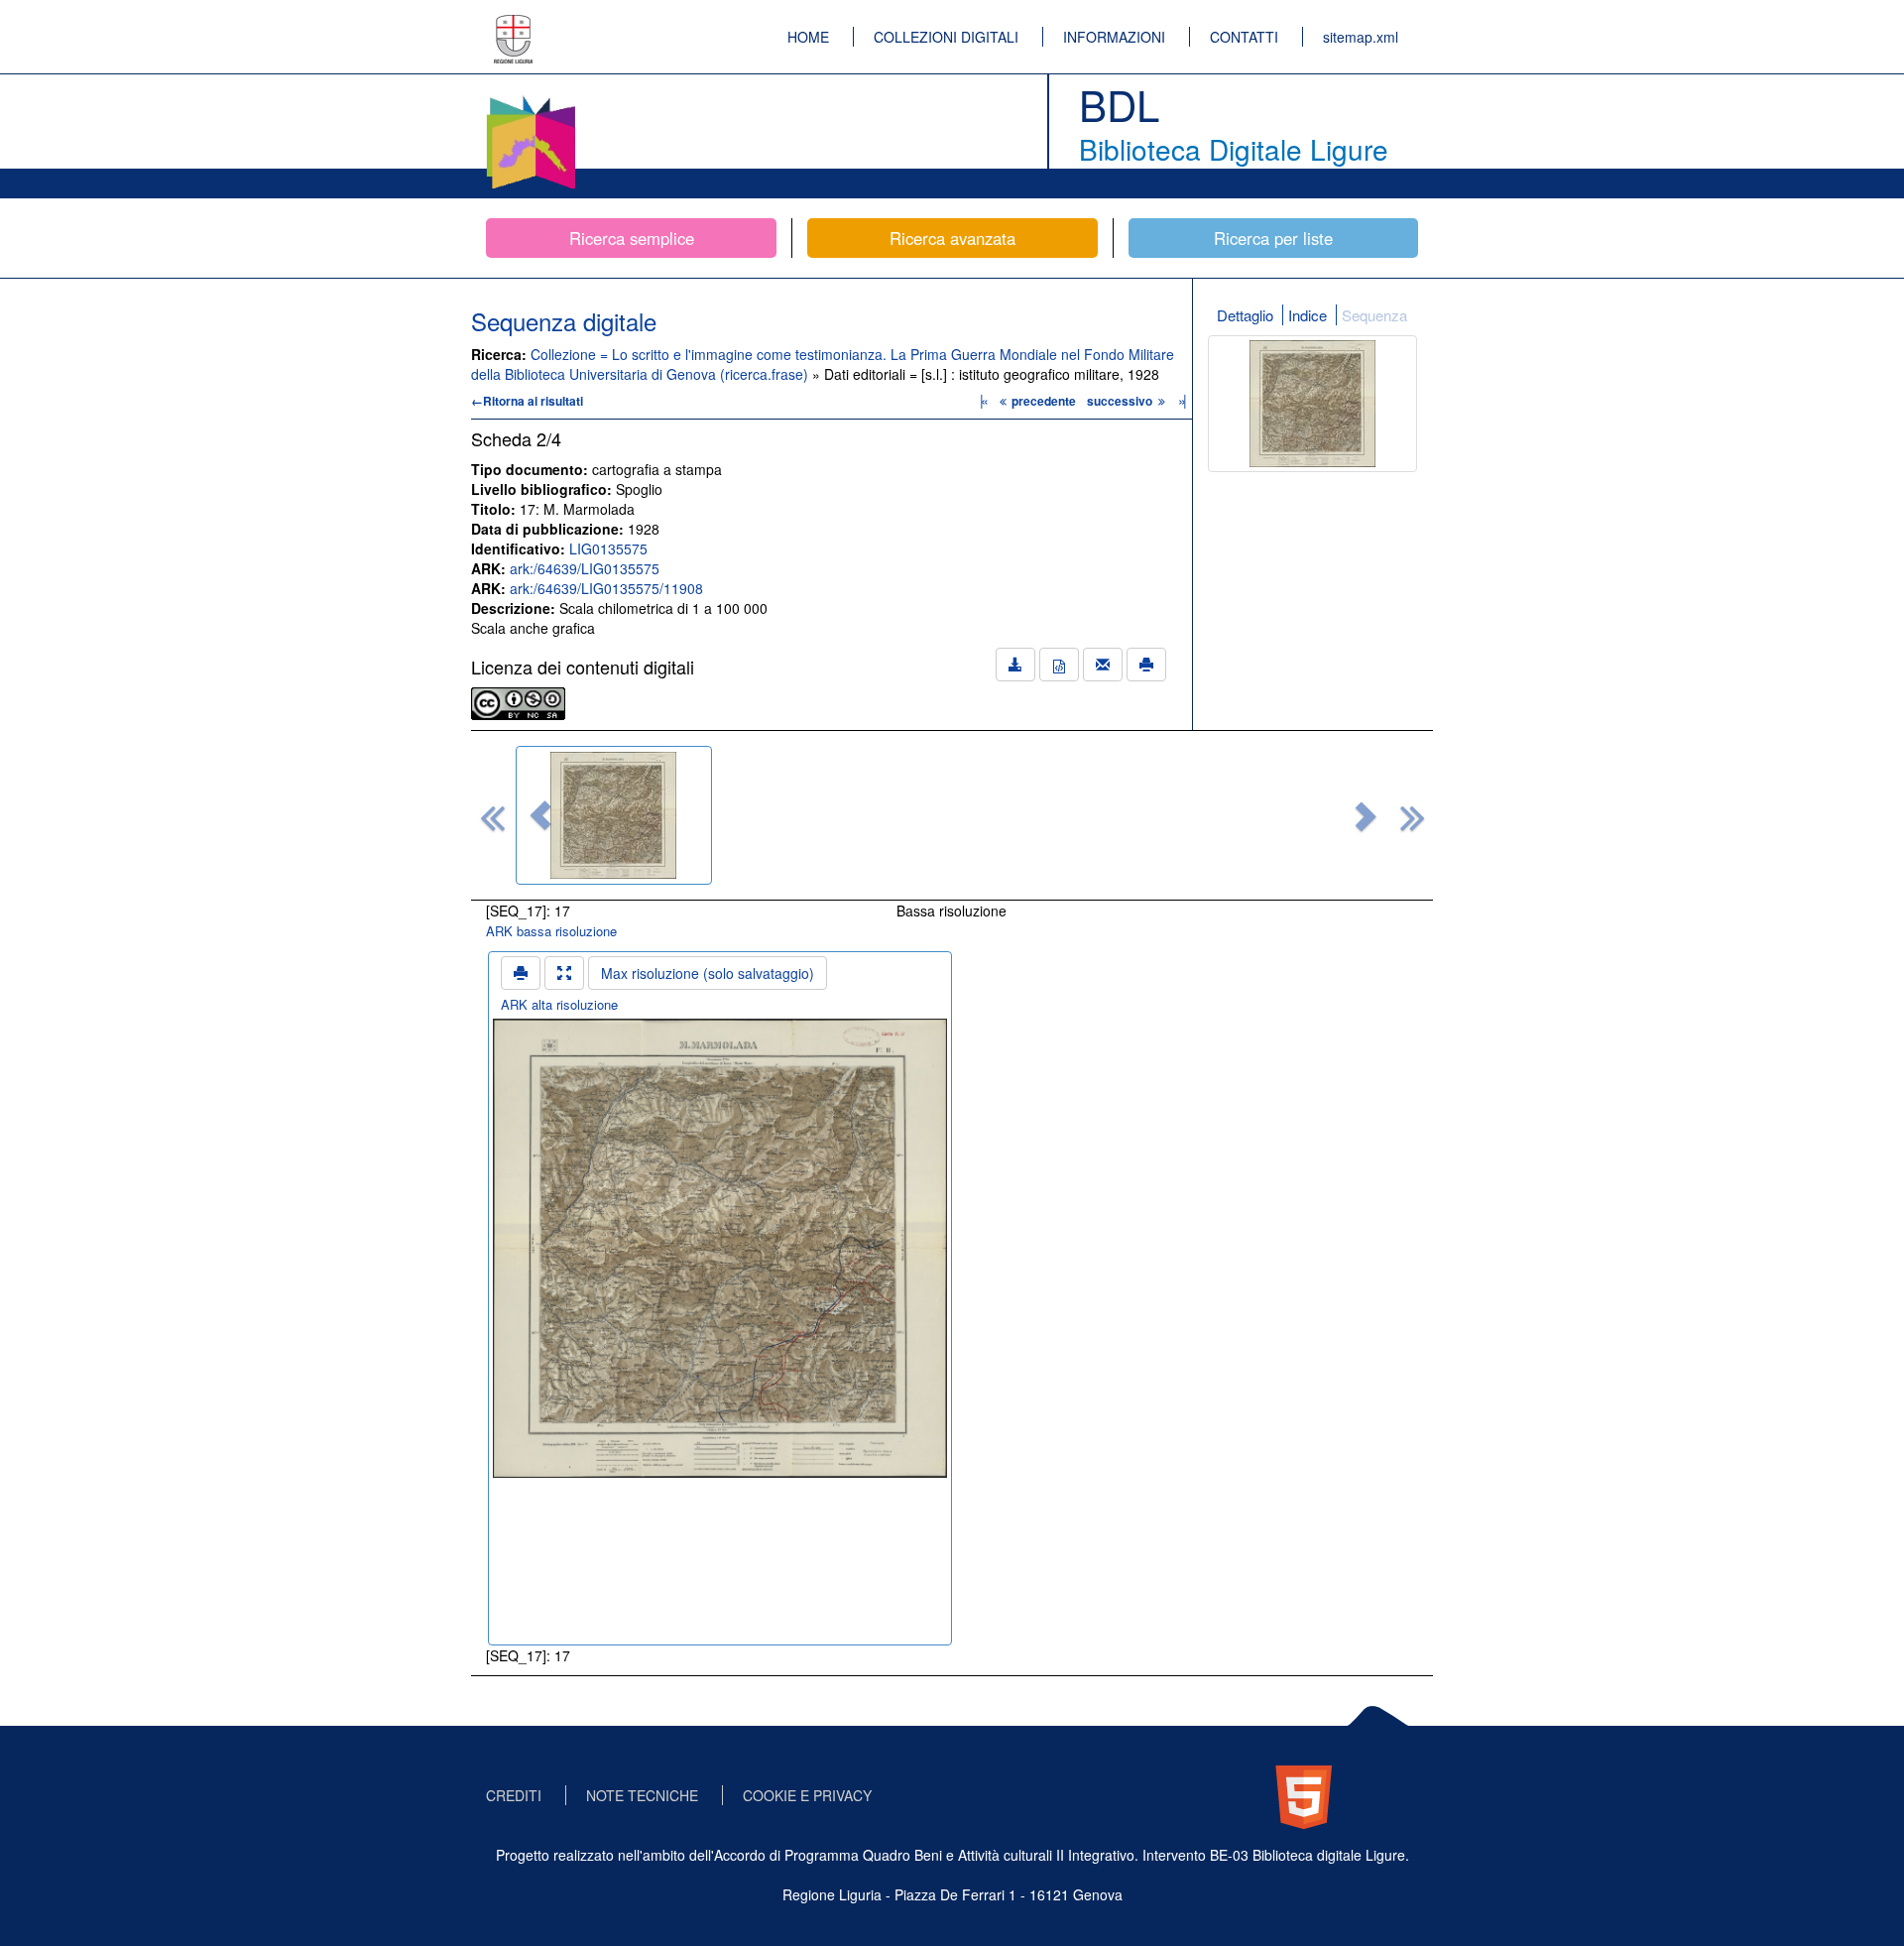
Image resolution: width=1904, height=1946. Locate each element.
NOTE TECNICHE (642, 1795)
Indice (1308, 315)
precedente (1044, 401)
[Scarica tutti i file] (1015, 665)
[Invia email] (1103, 665)
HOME (808, 37)
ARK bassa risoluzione (551, 931)
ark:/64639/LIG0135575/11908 (606, 588)
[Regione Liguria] (514, 25)
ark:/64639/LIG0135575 (585, 568)
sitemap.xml (1361, 37)
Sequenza (1374, 315)
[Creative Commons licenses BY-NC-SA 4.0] (518, 701)
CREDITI (514, 1795)
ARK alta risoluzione (559, 1004)
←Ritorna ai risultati (527, 401)
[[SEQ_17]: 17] (614, 815)
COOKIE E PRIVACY (807, 1795)
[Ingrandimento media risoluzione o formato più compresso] (564, 973)
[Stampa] (1146, 665)
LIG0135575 (608, 548)
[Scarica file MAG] (1059, 665)
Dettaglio (1245, 315)
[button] (540, 815)
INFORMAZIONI (1114, 37)
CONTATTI (1244, 37)
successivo (1121, 401)
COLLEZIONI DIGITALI (946, 37)
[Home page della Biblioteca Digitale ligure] (531, 99)
